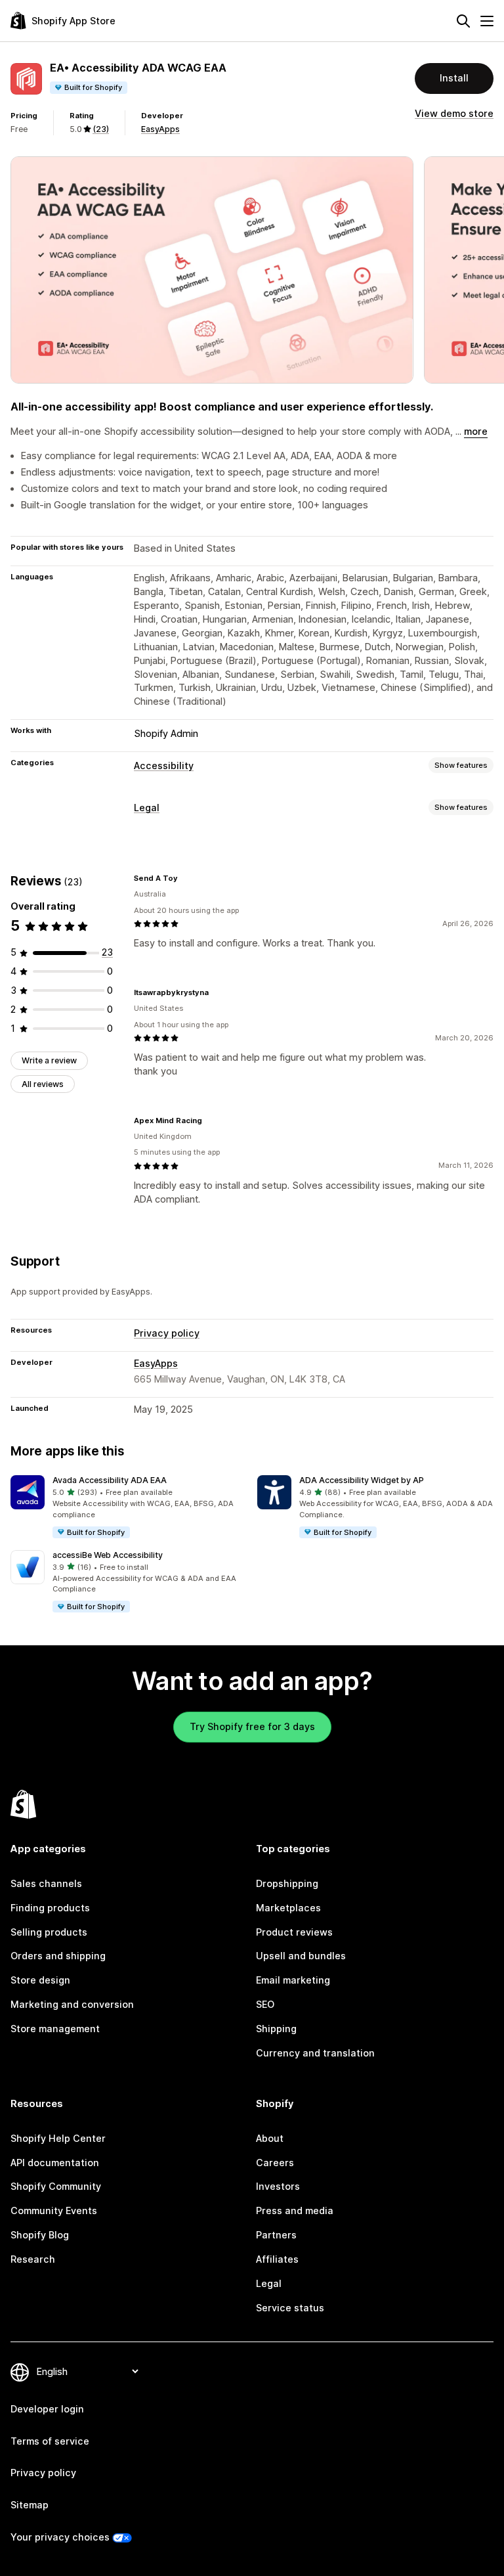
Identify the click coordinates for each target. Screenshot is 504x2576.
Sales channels (46, 1883)
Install (454, 78)
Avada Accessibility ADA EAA (110, 1480)
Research (33, 2259)
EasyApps (160, 129)
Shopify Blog (40, 2235)
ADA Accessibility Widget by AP (362, 1480)
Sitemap (30, 2505)
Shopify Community (56, 2186)
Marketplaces (288, 1908)
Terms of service (50, 2441)
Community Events (54, 2210)
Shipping (276, 2029)
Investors (278, 2186)
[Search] (463, 21)
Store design (40, 1980)
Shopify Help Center (58, 2138)
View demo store (454, 113)
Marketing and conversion (72, 2004)
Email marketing (293, 1980)
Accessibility (164, 766)
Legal (147, 808)
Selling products (49, 1932)
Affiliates (277, 2259)
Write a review (49, 1060)
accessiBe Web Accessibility (108, 1555)
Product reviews (294, 1932)
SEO (265, 2004)
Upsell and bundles (301, 1956)
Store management (55, 2029)
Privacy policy (167, 1333)
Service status (290, 2308)
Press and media (295, 2210)
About (270, 2138)
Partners (276, 2235)
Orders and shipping (58, 1956)
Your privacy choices (60, 2537)
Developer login (47, 2409)
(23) (101, 129)
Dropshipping (287, 1883)
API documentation (55, 2163)
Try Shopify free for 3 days (252, 1726)
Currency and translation (315, 2053)
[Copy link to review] (186, 878)
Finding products (50, 1908)
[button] (129, 1507)
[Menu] (487, 21)
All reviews (43, 1084)
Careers (275, 2163)
